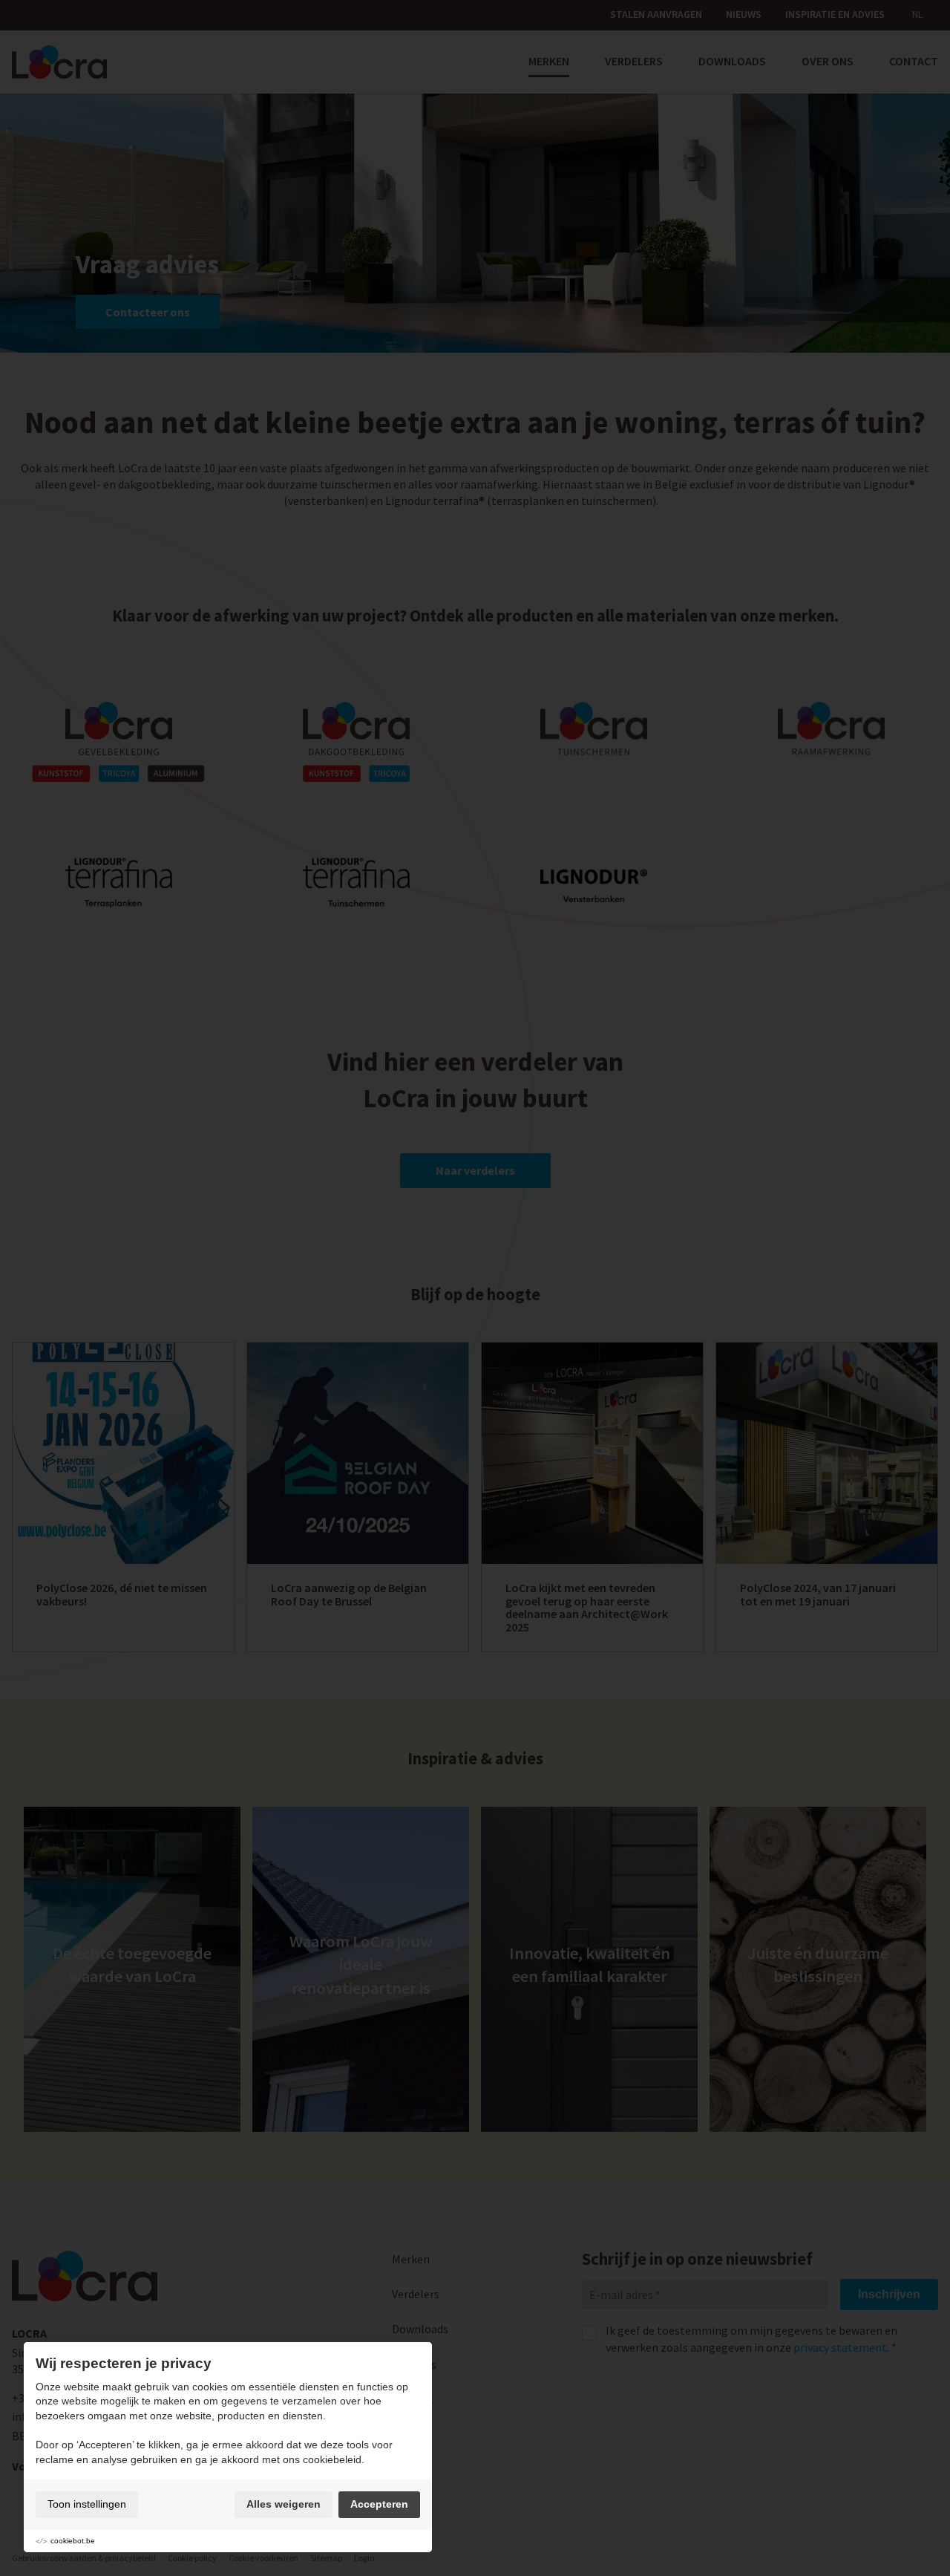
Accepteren (379, 2504)
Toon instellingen (87, 2504)
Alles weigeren (284, 2504)
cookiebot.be (73, 2541)
